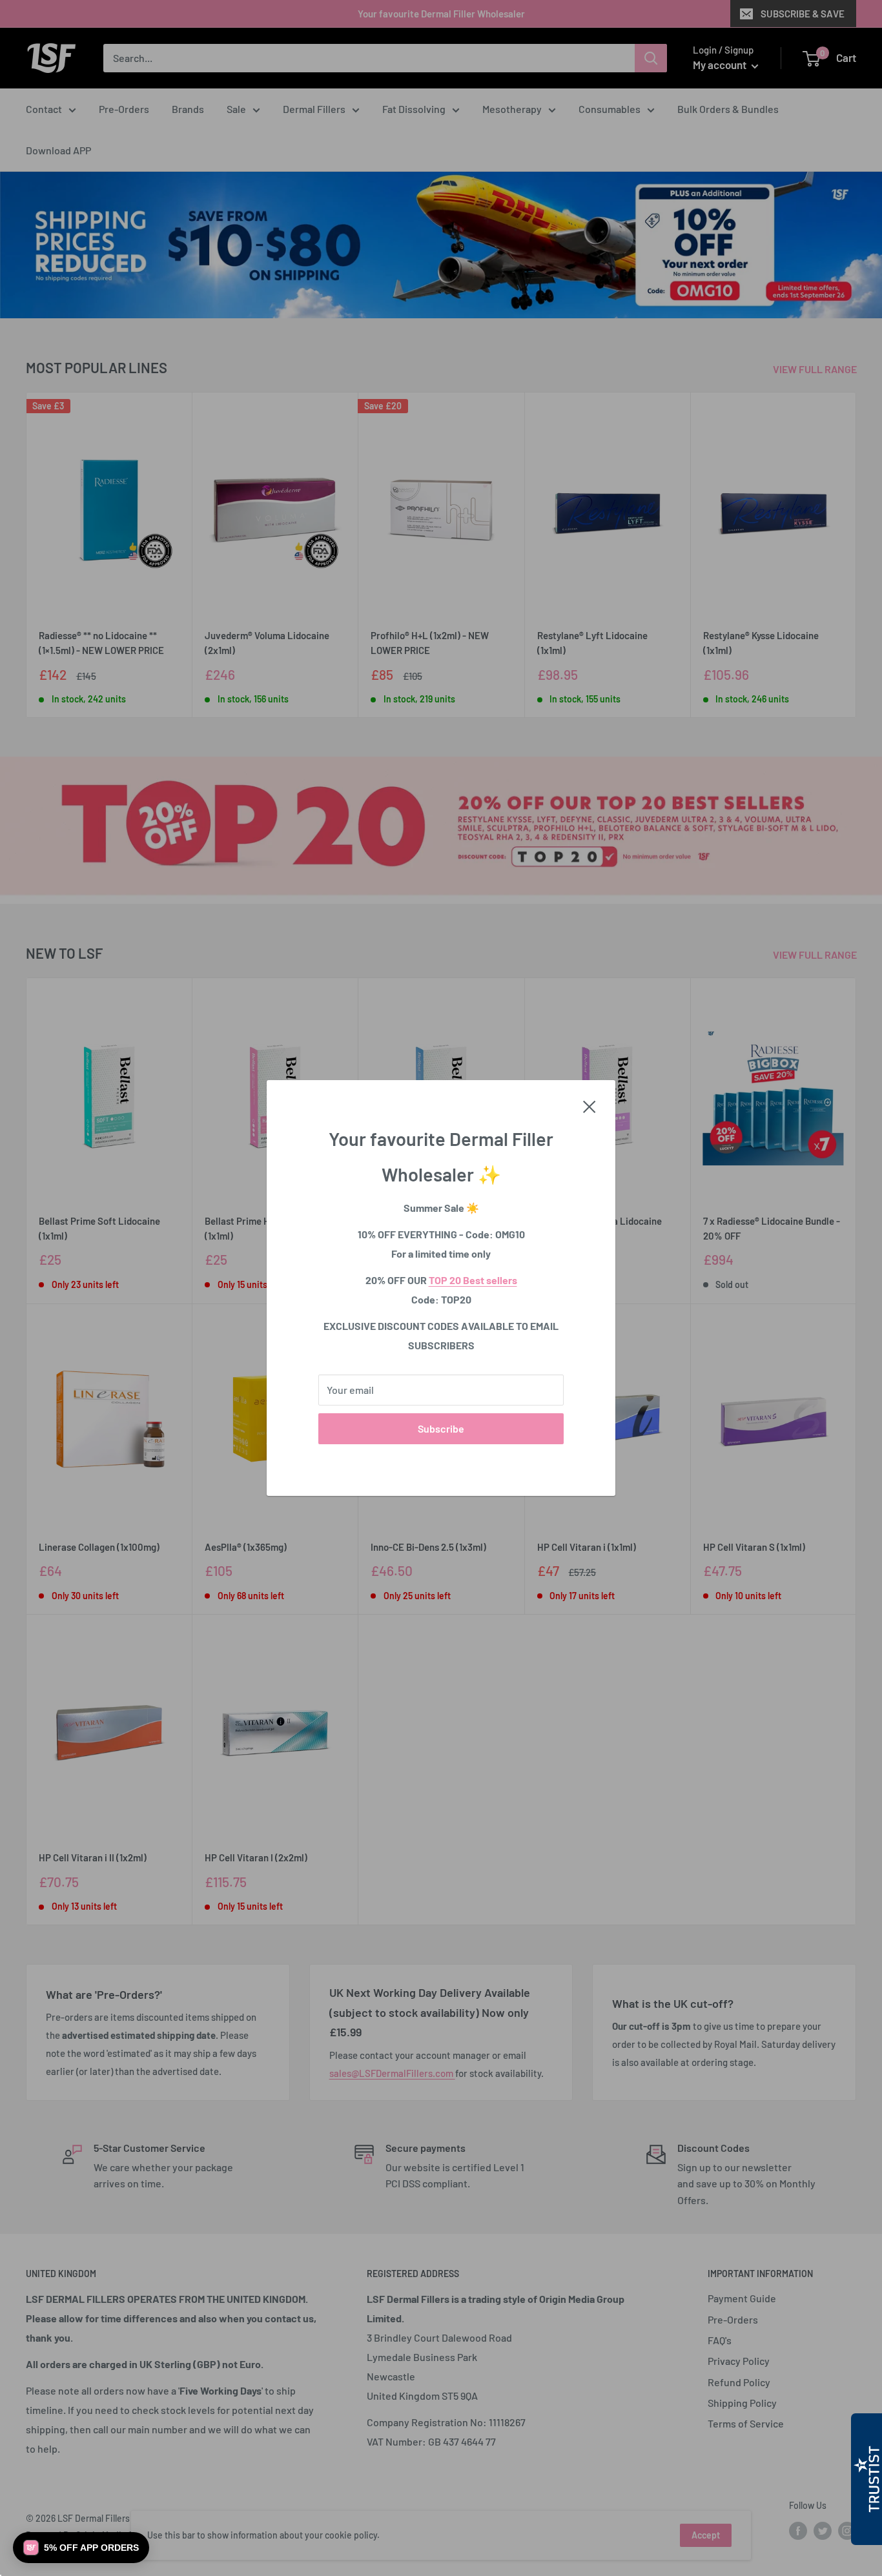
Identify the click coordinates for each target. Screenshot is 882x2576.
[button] (81, 2548)
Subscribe (441, 1428)
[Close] (590, 1105)
